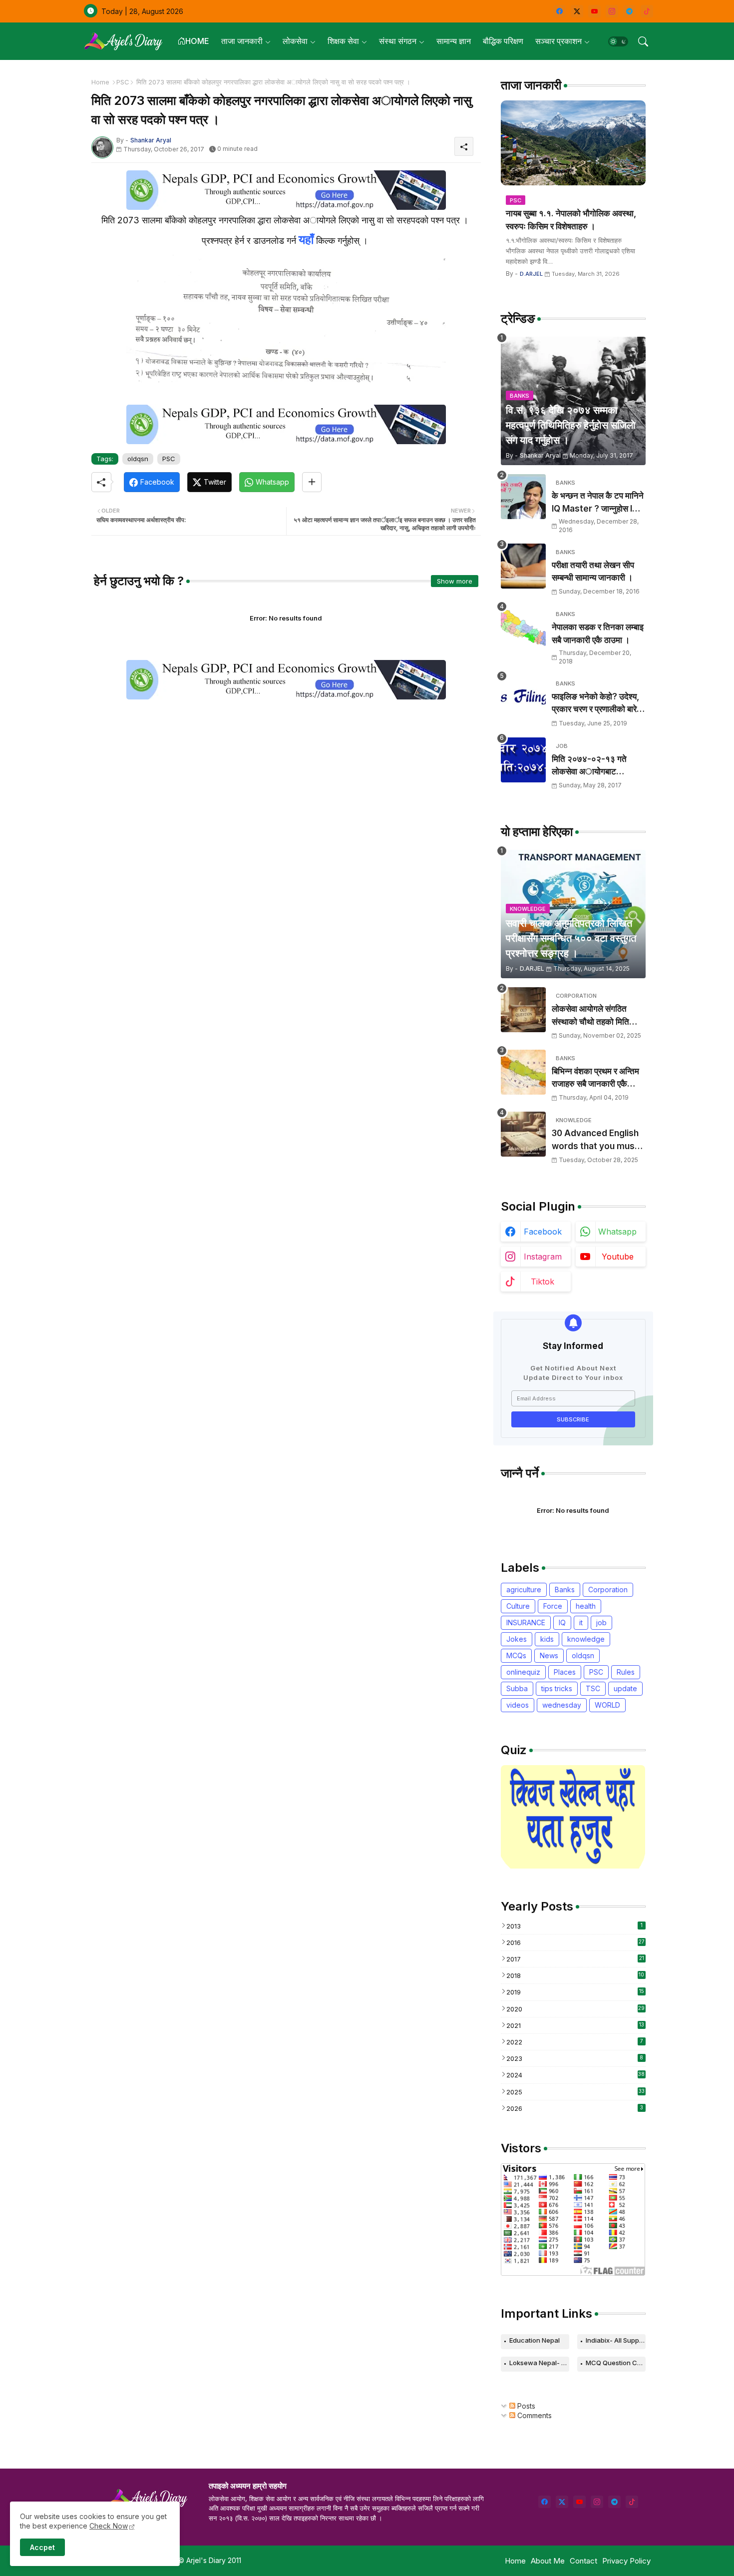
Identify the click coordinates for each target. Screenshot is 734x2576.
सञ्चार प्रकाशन (558, 41)
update (625, 1688)
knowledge (586, 1639)
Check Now (109, 2526)
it (581, 1622)
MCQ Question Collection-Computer (616, 2363)
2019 (575, 1992)
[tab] (193, 41)
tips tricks (557, 1688)
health (586, 1606)
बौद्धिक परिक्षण (503, 41)
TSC (593, 1688)
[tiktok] (647, 11)
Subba (517, 1688)
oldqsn (138, 459)
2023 (575, 2058)
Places (565, 1672)
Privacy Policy (626, 2561)
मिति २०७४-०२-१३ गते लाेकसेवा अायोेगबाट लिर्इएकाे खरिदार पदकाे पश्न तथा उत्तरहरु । (596, 766)
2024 (576, 2075)
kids (547, 1639)
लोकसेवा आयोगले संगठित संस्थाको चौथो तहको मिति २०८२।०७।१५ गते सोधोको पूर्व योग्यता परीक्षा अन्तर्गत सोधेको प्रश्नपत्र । (595, 1016)
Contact (583, 2561)
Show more (455, 581)
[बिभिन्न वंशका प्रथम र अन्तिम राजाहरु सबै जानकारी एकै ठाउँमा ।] (523, 1072)
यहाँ (306, 240)
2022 (575, 2042)
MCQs (516, 1655)
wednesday (562, 1705)
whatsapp (617, 1232)
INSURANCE (526, 1622)
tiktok (543, 1282)
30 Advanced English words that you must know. (595, 1140)
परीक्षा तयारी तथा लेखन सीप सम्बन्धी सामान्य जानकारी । (593, 572)
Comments (534, 2415)
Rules (626, 1672)
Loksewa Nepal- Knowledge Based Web (539, 2363)
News (549, 1655)
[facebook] (559, 11)
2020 (576, 2009)
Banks (565, 1590)
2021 (575, 2025)
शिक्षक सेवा (343, 41)
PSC (123, 82)
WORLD (607, 1705)
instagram (543, 1257)
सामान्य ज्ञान (454, 41)
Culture (518, 1606)
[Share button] (312, 482)
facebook (543, 1232)
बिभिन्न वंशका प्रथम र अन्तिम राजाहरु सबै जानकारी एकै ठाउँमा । (595, 1078)
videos (518, 1705)
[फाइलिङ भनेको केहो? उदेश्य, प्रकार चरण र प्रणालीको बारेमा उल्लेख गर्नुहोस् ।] (523, 697)
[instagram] (612, 11)
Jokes (517, 1639)
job (601, 1622)
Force (553, 1606)
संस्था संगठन (398, 41)
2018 (575, 1975)
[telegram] (629, 11)
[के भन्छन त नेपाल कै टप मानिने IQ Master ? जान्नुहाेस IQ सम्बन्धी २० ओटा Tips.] (523, 497)
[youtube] (594, 11)
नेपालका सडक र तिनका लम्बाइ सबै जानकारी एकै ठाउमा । (598, 634)
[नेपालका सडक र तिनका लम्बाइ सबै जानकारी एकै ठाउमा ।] (523, 628)
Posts (525, 2406)
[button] (618, 41)
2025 (575, 2092)
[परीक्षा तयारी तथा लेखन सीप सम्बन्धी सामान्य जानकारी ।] (523, 566)
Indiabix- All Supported (616, 2340)
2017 (575, 1959)
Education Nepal (535, 2340)
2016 (575, 1942)
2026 (575, 2108)
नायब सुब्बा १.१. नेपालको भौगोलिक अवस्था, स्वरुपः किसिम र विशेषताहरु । (571, 220)
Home (100, 82)
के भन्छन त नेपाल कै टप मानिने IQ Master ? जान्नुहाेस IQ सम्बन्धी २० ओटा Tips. (598, 503)
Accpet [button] (42, 2547)
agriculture (524, 1590)
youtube (618, 1257)
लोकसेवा (295, 41)
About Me (548, 2561)
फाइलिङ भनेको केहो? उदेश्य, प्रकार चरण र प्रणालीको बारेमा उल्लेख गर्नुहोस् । (597, 704)
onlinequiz (523, 1672)
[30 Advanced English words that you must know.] (523, 1134)
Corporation (608, 1590)
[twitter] (562, 2502)
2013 (574, 1926)
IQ (562, 1622)
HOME (197, 41)
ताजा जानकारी (242, 41)
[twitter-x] (577, 11)
